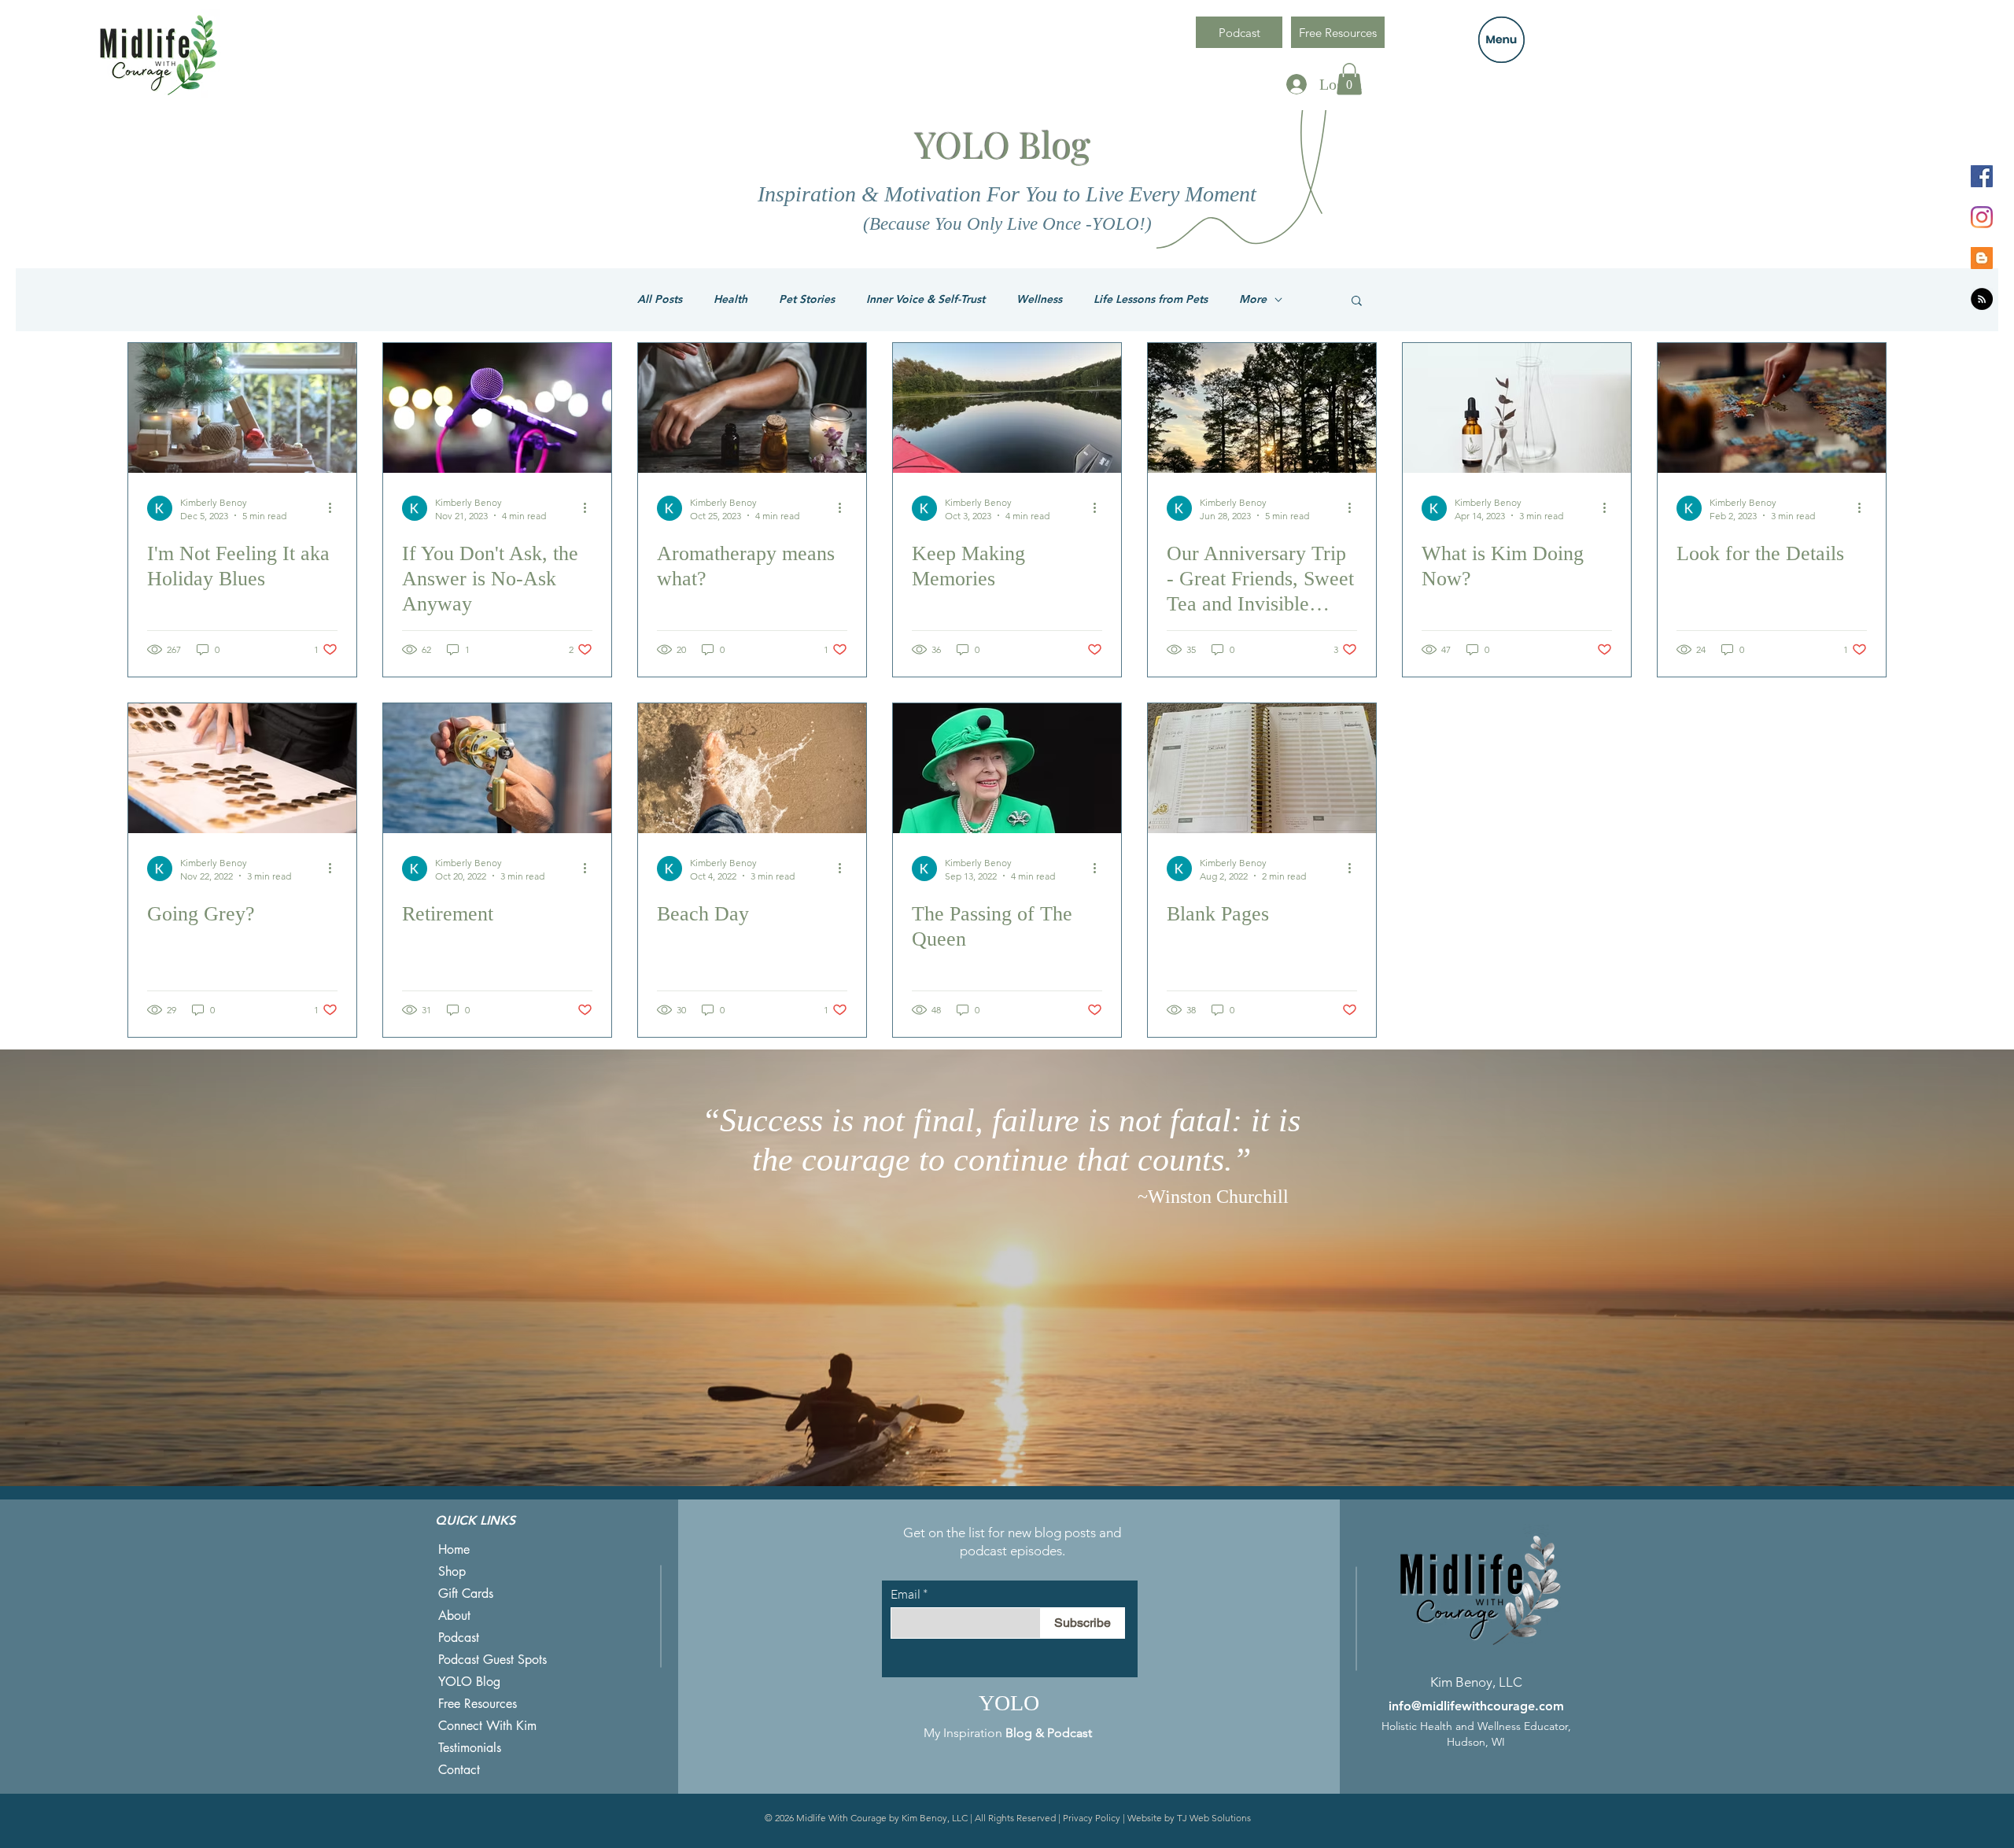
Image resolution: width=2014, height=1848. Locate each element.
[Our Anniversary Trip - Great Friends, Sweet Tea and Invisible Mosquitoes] (1262, 408)
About (454, 1616)
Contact (459, 1770)
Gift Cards (466, 1593)
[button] (1501, 40)
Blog (1019, 1733)
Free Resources (478, 1704)
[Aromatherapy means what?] (752, 408)
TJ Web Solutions (1214, 1818)
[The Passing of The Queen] (1007, 768)
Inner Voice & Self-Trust (926, 299)
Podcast (459, 1638)
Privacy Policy (1092, 1818)
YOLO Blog (469, 1682)
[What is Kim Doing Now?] (1517, 408)
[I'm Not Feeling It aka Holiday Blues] (242, 408)
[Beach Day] (752, 768)
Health (730, 299)
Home (454, 1549)
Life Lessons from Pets (1151, 299)
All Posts (660, 299)
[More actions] (335, 508)
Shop (452, 1571)
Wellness (1039, 299)
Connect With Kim (487, 1726)
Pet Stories (807, 299)
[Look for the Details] (1772, 408)
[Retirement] (497, 768)
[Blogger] (1982, 258)
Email (906, 1594)
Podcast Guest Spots (492, 1660)
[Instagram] (1982, 217)
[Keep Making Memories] (1007, 408)
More (1253, 299)
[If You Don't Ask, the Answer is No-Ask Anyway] (497, 408)
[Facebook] (1982, 176)
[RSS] (1982, 299)
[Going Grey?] (242, 768)
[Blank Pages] (1262, 768)
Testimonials (470, 1748)
